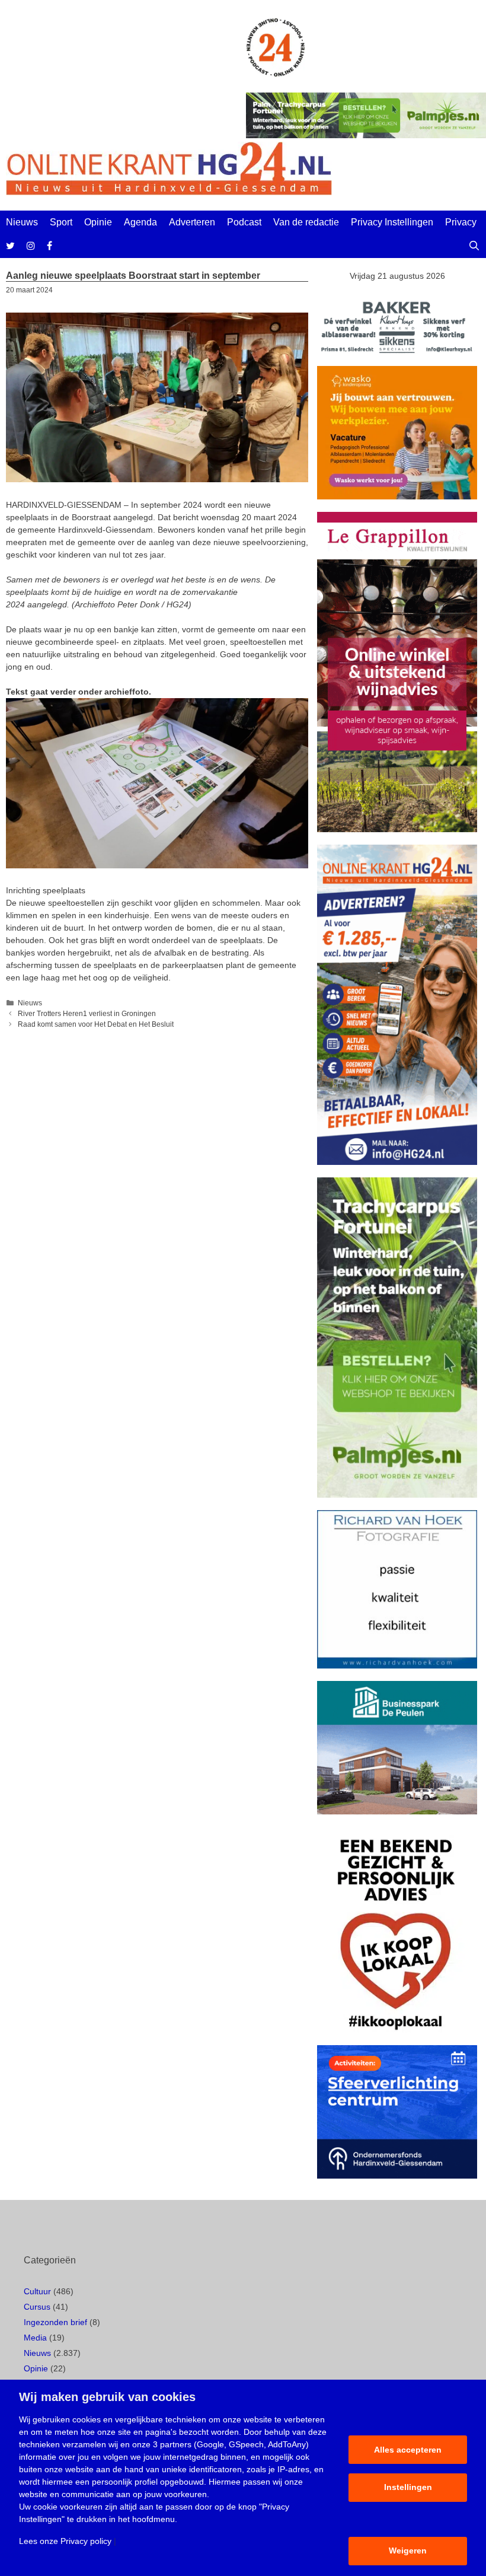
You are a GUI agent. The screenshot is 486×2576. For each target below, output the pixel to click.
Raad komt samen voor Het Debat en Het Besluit (96, 1024)
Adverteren (192, 222)
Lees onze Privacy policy (65, 2541)
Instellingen (408, 2487)
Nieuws (22, 222)
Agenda (140, 222)
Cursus (37, 2307)
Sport (61, 222)
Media (35, 2338)
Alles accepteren (408, 2450)
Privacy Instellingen (392, 222)
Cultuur (37, 2291)
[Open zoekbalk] (474, 246)
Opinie (98, 222)
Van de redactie (306, 222)
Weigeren (408, 2550)
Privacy (461, 222)
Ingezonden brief (55, 2322)
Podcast (244, 222)
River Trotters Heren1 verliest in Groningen (87, 1014)
